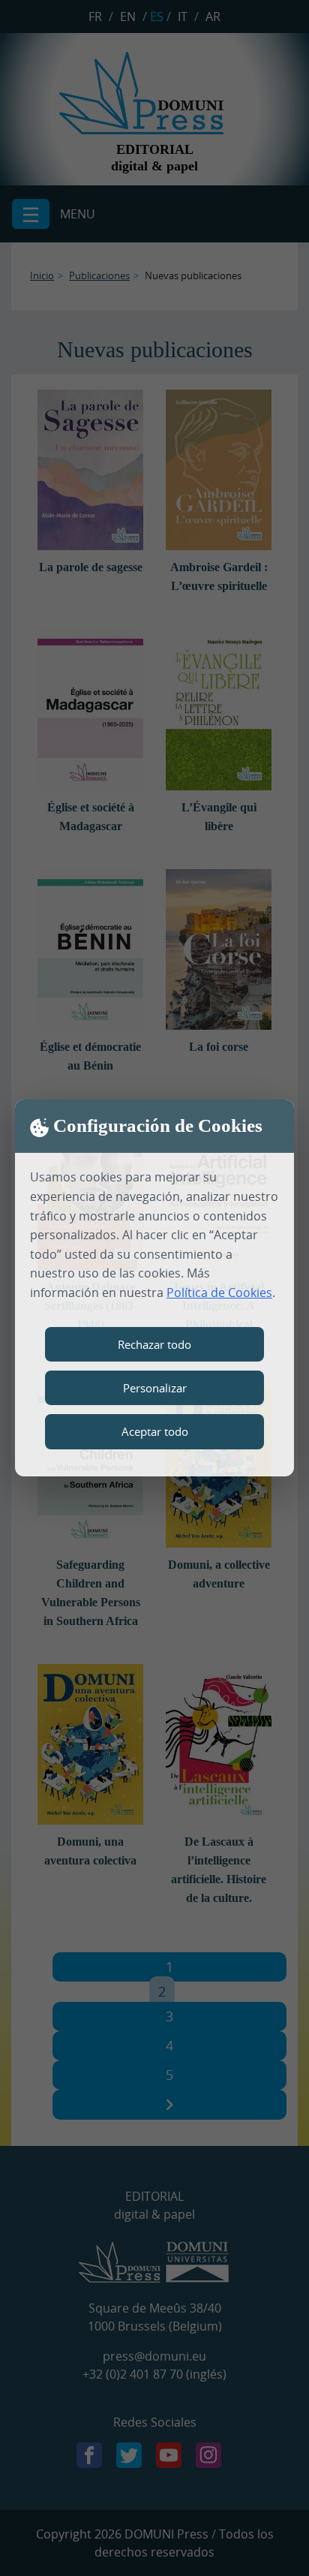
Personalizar (155, 1388)
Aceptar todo (155, 1431)
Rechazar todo (154, 1344)
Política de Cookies (219, 1293)
